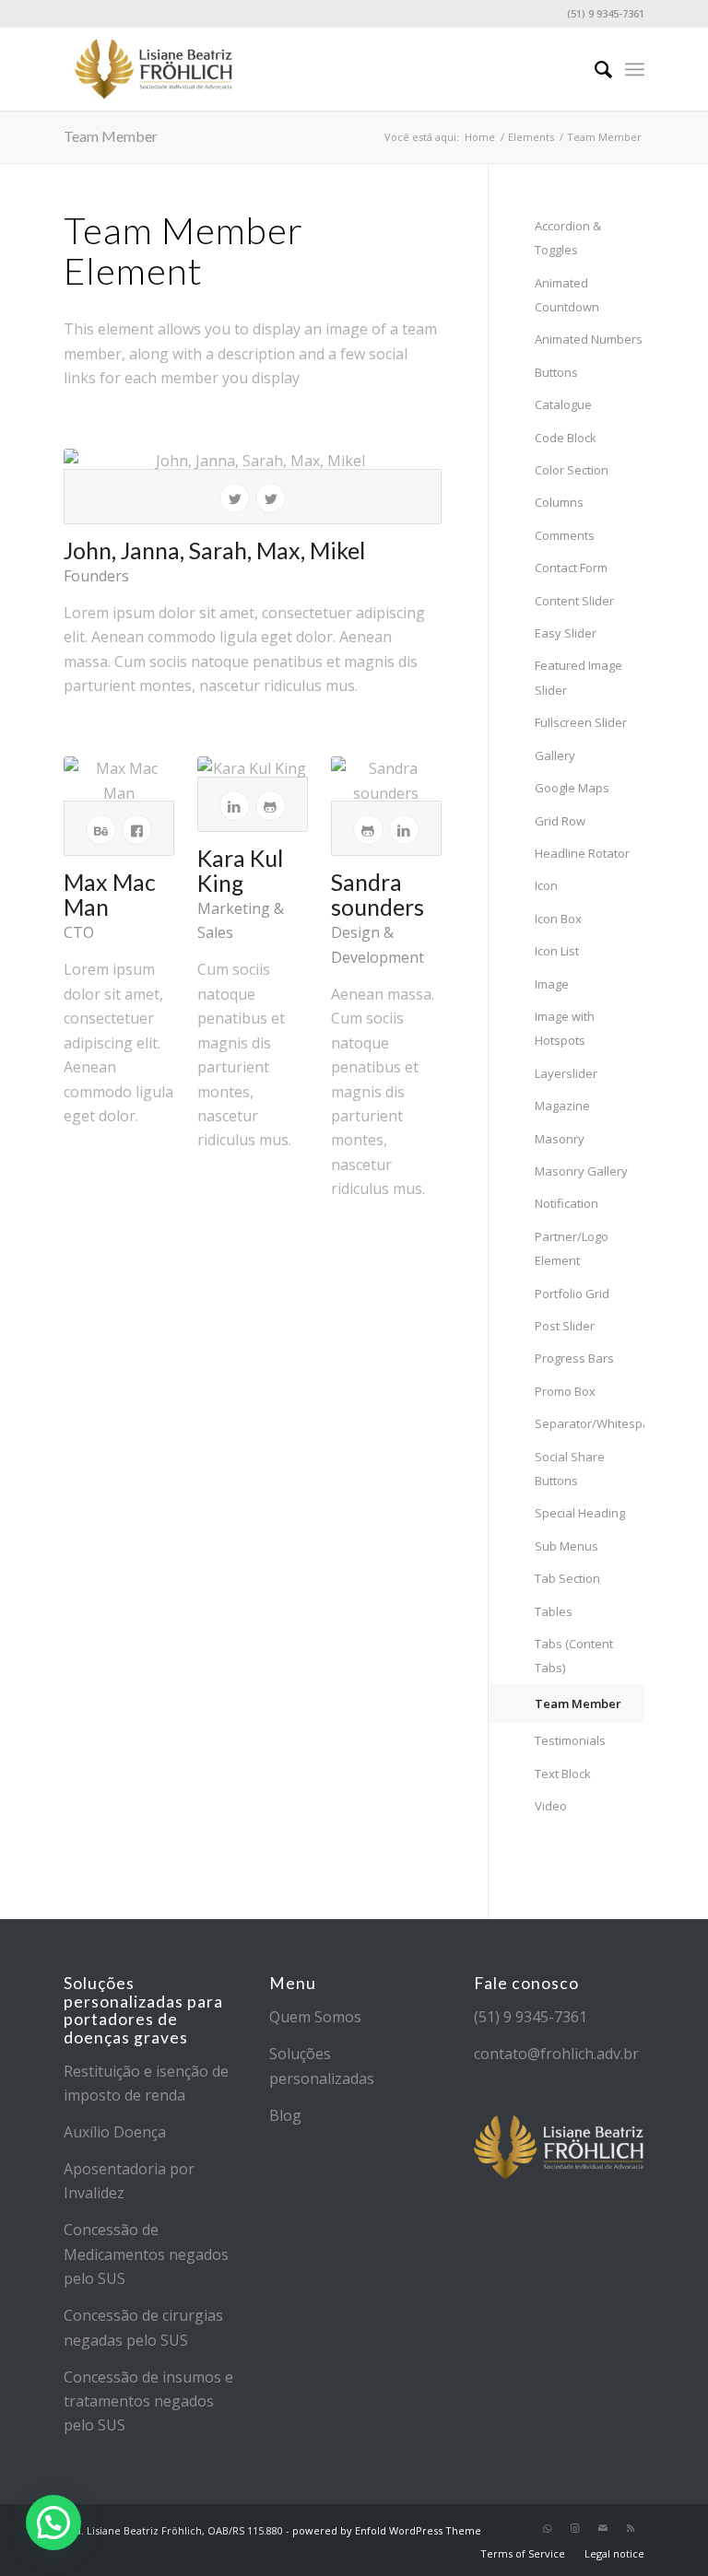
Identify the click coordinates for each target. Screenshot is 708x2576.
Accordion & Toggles (568, 238)
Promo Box (565, 1391)
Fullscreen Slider (581, 722)
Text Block (563, 1774)
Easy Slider (566, 633)
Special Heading (580, 1513)
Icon (546, 885)
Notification (566, 1203)
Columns (559, 502)
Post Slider (565, 1326)
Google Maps (572, 788)
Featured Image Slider (578, 677)
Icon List (557, 951)
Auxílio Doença (115, 2132)
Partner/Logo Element (572, 1248)
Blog (285, 2115)
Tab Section (567, 1578)
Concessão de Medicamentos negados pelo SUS (146, 2254)
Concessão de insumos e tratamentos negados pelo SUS (148, 2401)
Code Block (566, 438)
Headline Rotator (582, 853)
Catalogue (563, 404)
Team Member (111, 136)
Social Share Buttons (570, 1469)
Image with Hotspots (565, 1028)
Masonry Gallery (581, 1171)
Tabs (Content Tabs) (574, 1656)
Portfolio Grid (572, 1294)
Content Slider (574, 601)
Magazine (562, 1106)
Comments (565, 535)
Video (551, 1806)
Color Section (572, 470)
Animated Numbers (589, 339)
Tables (554, 1611)
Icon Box (558, 919)
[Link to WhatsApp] (548, 2528)
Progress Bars (574, 1358)
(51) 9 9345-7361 (531, 2017)
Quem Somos (315, 2017)
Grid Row (560, 821)
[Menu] (635, 69)
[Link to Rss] (631, 2528)
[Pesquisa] (594, 69)
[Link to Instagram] (575, 2528)
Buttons (556, 372)
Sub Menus (566, 1546)
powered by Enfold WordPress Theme (387, 2530)
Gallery (555, 755)
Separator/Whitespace (590, 1423)
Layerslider (566, 1073)
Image (552, 984)
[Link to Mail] (603, 2528)
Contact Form (571, 568)
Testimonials (570, 1740)
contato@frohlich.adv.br (556, 2054)
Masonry (560, 1139)
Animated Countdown (567, 295)
